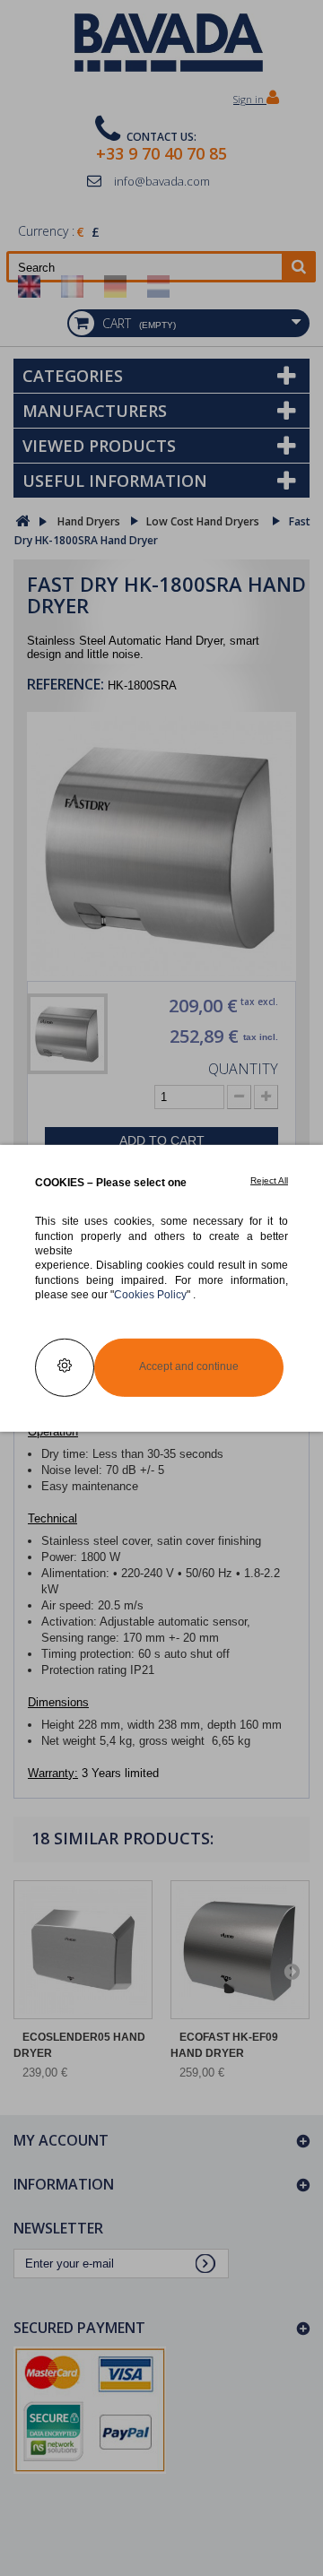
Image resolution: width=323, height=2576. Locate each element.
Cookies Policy (150, 1294)
